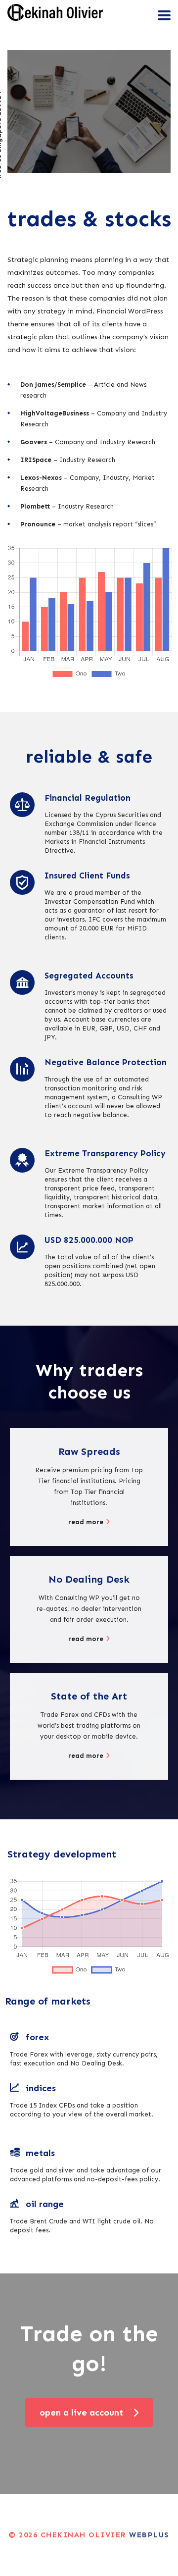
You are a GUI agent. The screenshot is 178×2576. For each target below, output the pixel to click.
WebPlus (149, 2535)
